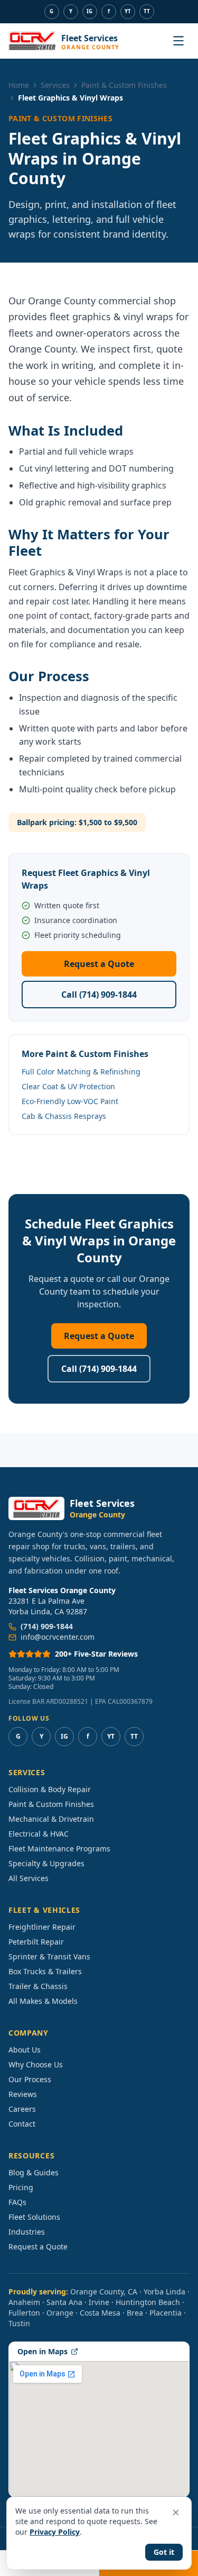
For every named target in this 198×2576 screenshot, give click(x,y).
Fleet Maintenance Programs (59, 1849)
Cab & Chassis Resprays (64, 1116)
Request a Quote (99, 964)
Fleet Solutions (34, 2217)
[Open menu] (178, 41)
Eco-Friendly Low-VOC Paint (70, 1101)
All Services (29, 1878)
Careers (22, 2109)
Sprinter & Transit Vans (49, 1956)
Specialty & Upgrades (46, 1863)
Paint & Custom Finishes (124, 85)
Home (19, 85)
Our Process (30, 2079)
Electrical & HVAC (39, 1834)
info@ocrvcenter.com (58, 1637)
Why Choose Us (36, 2064)
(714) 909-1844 (47, 1626)
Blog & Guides (34, 2172)
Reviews (23, 2094)
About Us (25, 2050)
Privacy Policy (55, 2532)
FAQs (17, 2202)
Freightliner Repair (42, 1927)
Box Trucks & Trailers (45, 1971)
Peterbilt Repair (36, 1942)
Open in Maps (43, 2351)
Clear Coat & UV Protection (68, 1086)
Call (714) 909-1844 (99, 995)
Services (55, 85)
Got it (164, 2552)
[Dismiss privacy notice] (176, 2512)
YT (128, 11)
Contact (22, 2124)
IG (89, 11)
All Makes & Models (43, 2001)
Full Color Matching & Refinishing (81, 1072)
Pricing (21, 2187)
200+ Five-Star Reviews (96, 1654)
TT (147, 11)
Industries (27, 2232)
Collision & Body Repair (50, 1789)
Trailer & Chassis (38, 1986)
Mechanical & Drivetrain (51, 1819)
